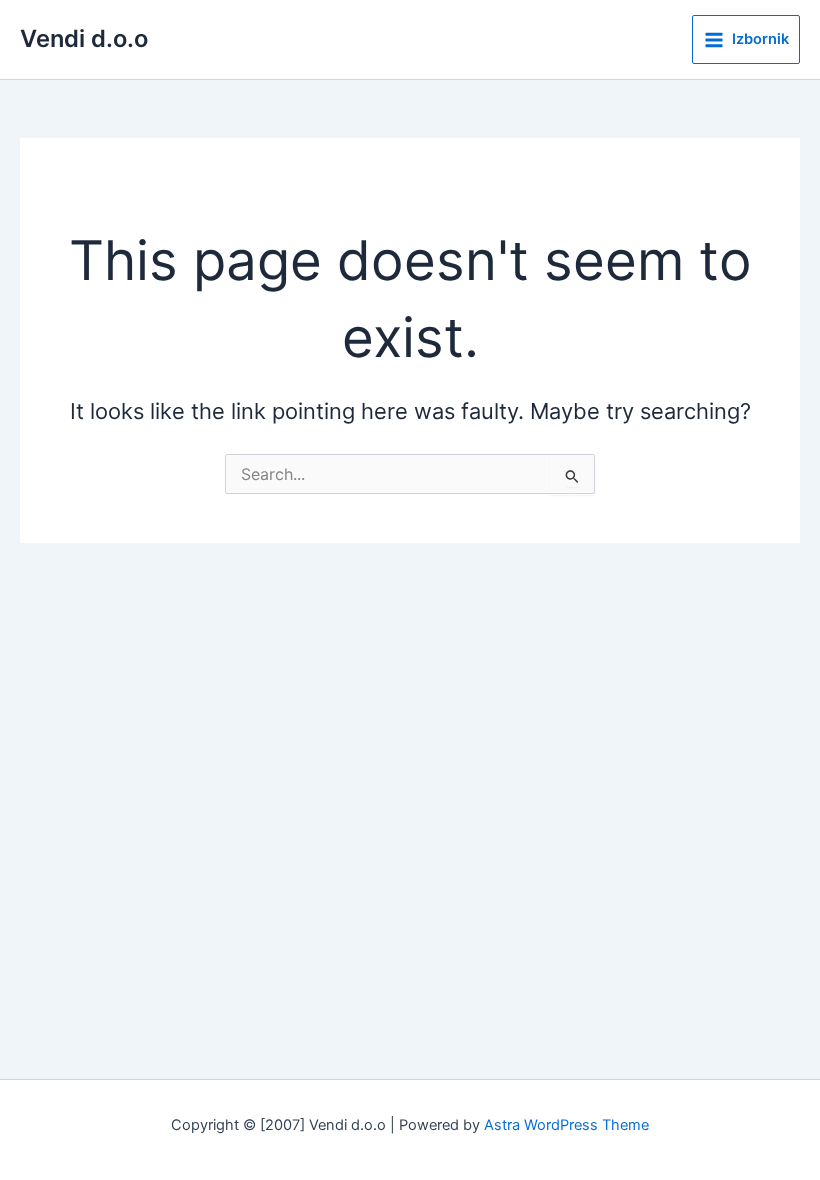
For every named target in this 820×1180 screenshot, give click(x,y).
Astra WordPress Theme (566, 1125)
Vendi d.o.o (84, 38)
